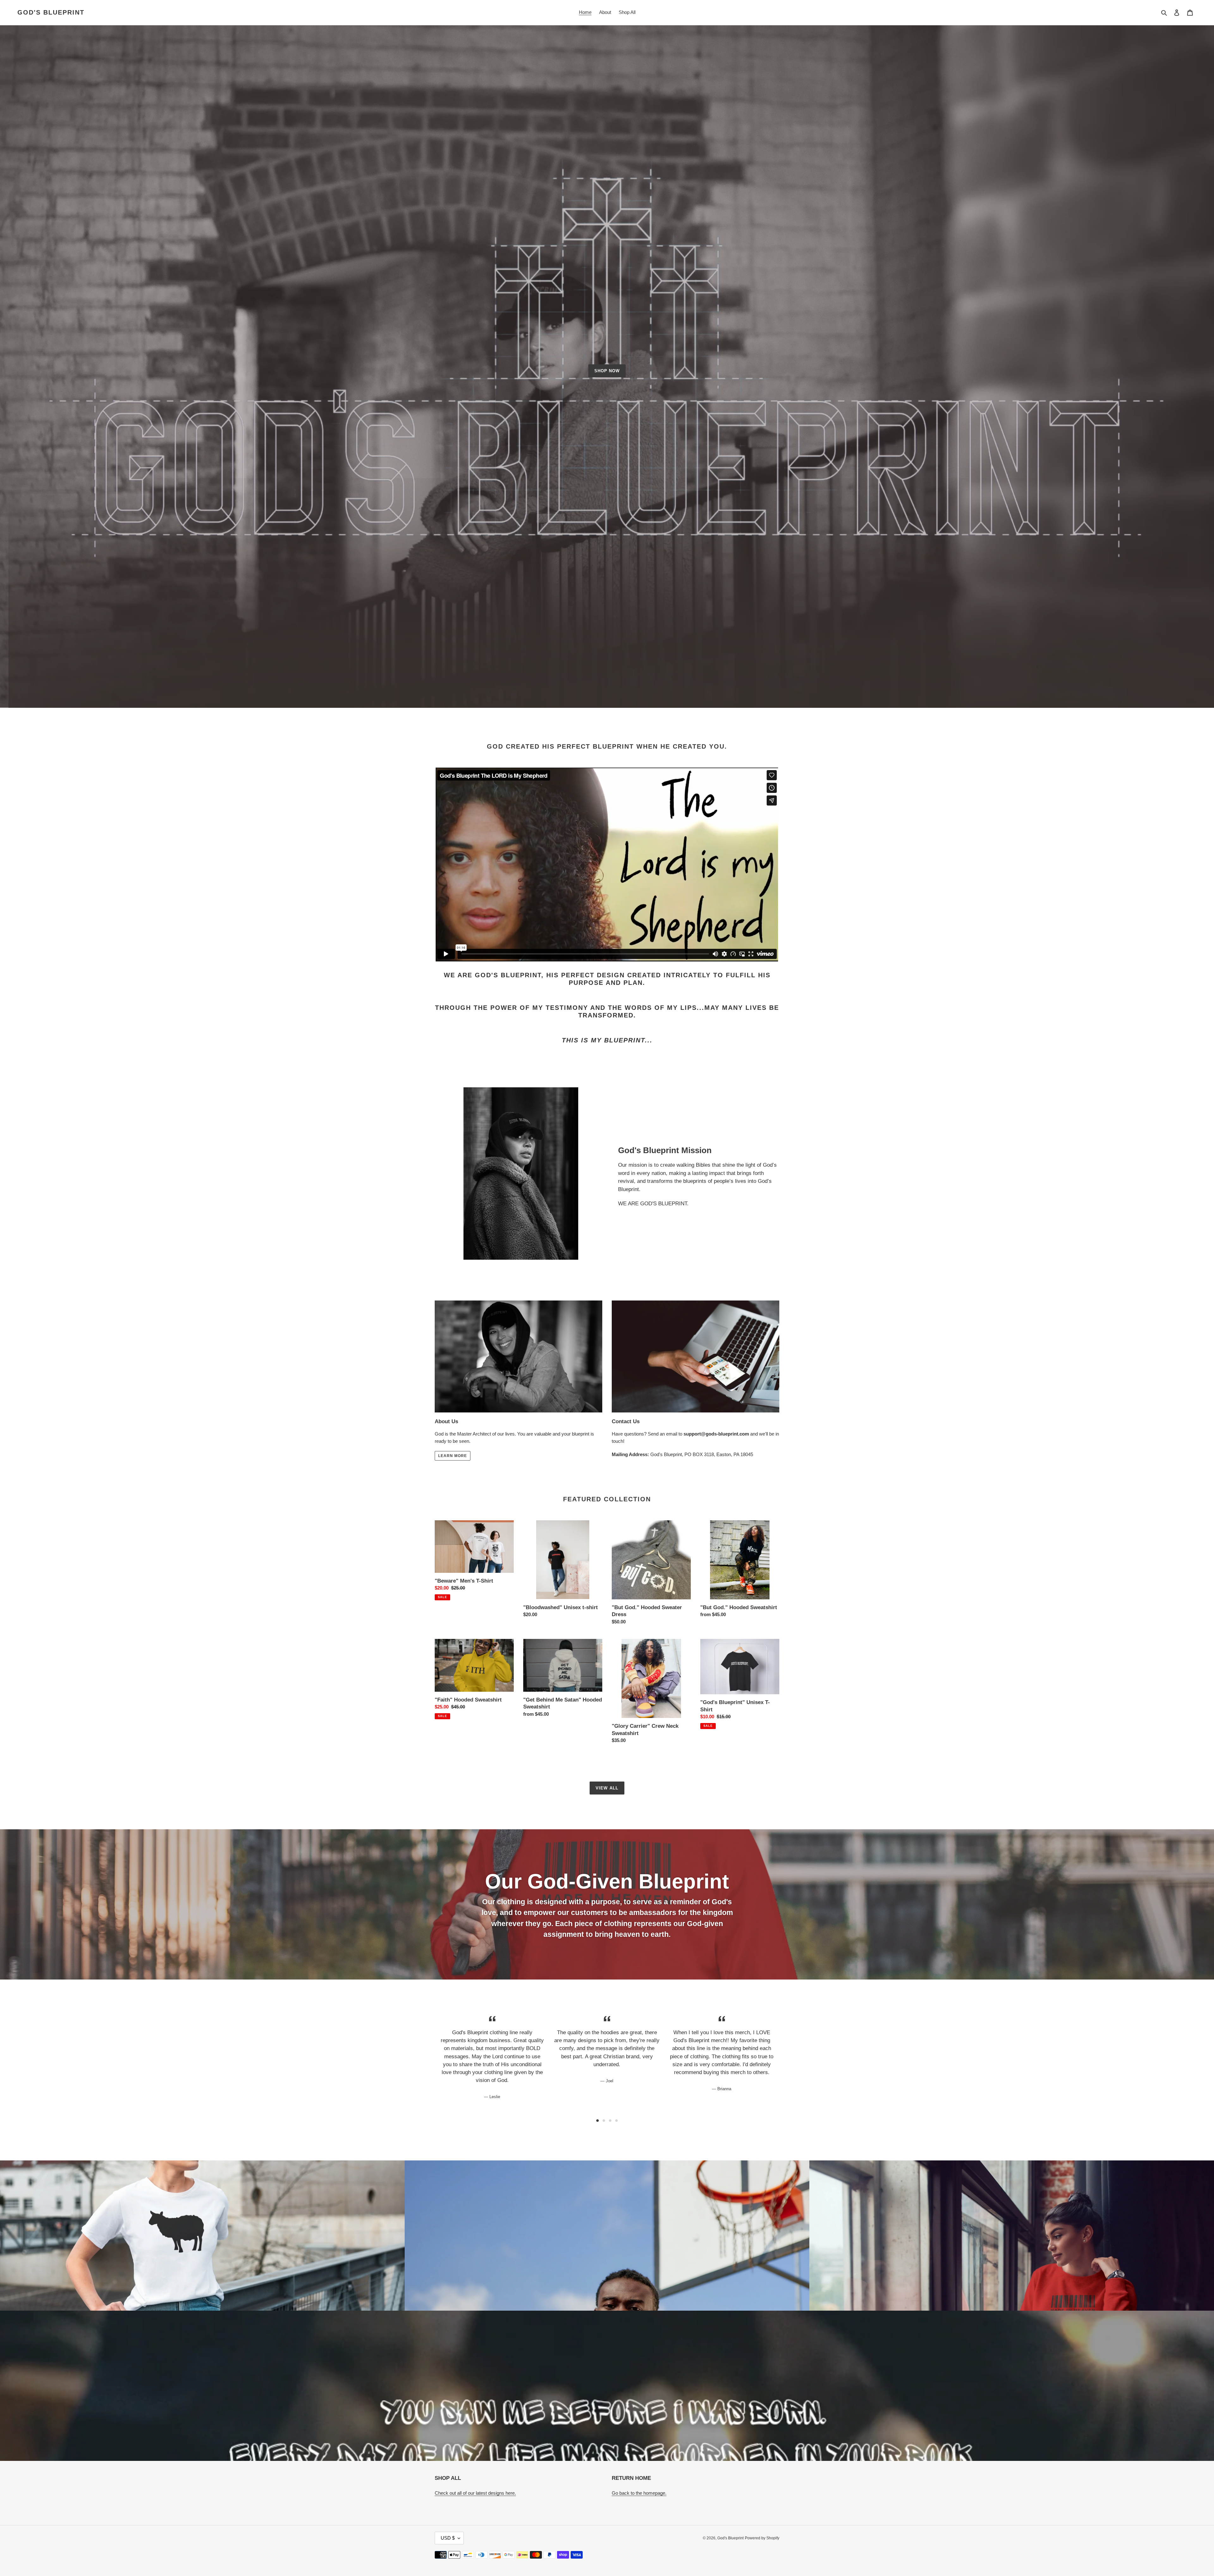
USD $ (448, 2538)
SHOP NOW (607, 371)
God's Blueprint (51, 12)
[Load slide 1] (598, 2121)
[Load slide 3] (610, 2121)
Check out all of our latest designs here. (475, 2493)
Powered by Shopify (762, 2538)
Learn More (453, 1456)
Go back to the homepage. (639, 2493)
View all (607, 1788)
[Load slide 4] (616, 2121)
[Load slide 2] (604, 2121)
